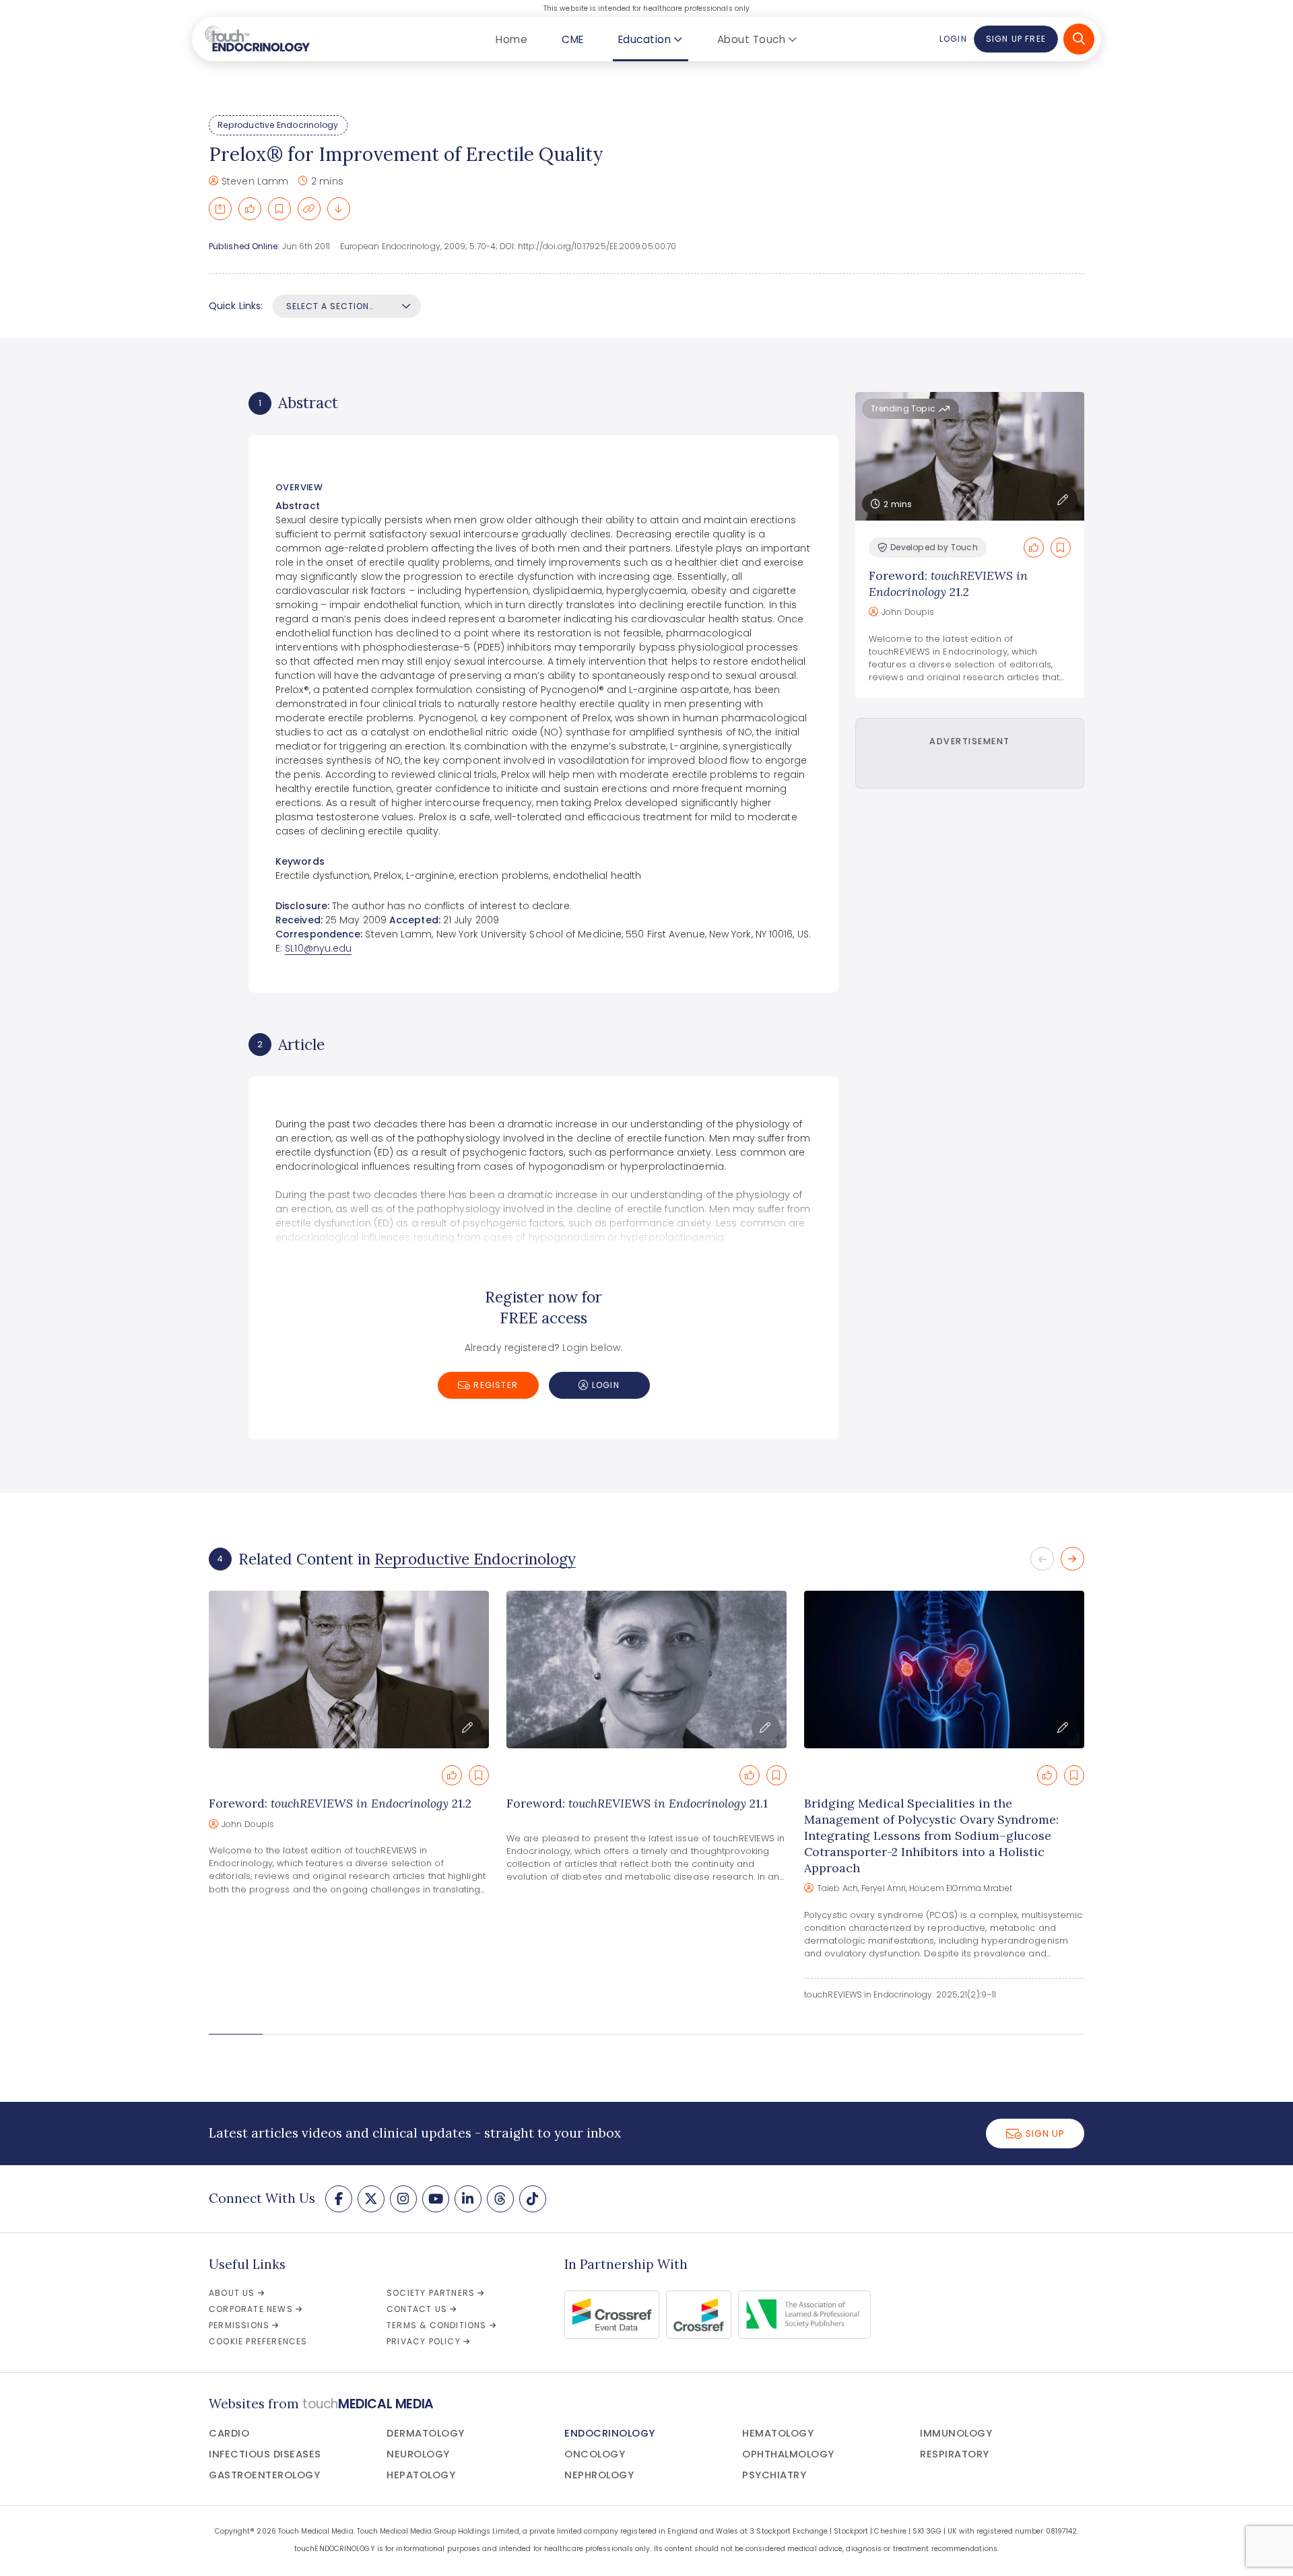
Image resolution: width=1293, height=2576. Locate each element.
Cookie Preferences (258, 2341)
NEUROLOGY (418, 2454)
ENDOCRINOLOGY (610, 2433)
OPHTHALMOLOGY (788, 2454)
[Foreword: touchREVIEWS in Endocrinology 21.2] (349, 1670)
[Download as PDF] (339, 209)
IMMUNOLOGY (956, 2433)
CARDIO (229, 2433)
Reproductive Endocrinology (278, 125)
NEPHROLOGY (599, 2475)
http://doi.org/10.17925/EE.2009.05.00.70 (597, 246)
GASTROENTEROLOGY (264, 2475)
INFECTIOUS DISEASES (265, 2454)
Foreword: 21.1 (637, 1803)
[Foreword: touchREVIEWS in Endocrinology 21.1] (646, 1670)
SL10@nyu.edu (318, 948)
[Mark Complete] (250, 209)
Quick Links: (236, 306)
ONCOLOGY (595, 2454)
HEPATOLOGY (421, 2475)
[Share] (220, 209)
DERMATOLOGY (426, 2433)
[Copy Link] (309, 209)
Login (953, 39)
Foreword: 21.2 (948, 584)
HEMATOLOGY (778, 2433)
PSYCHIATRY (774, 2475)
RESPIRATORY (955, 2454)
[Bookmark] (279, 209)
